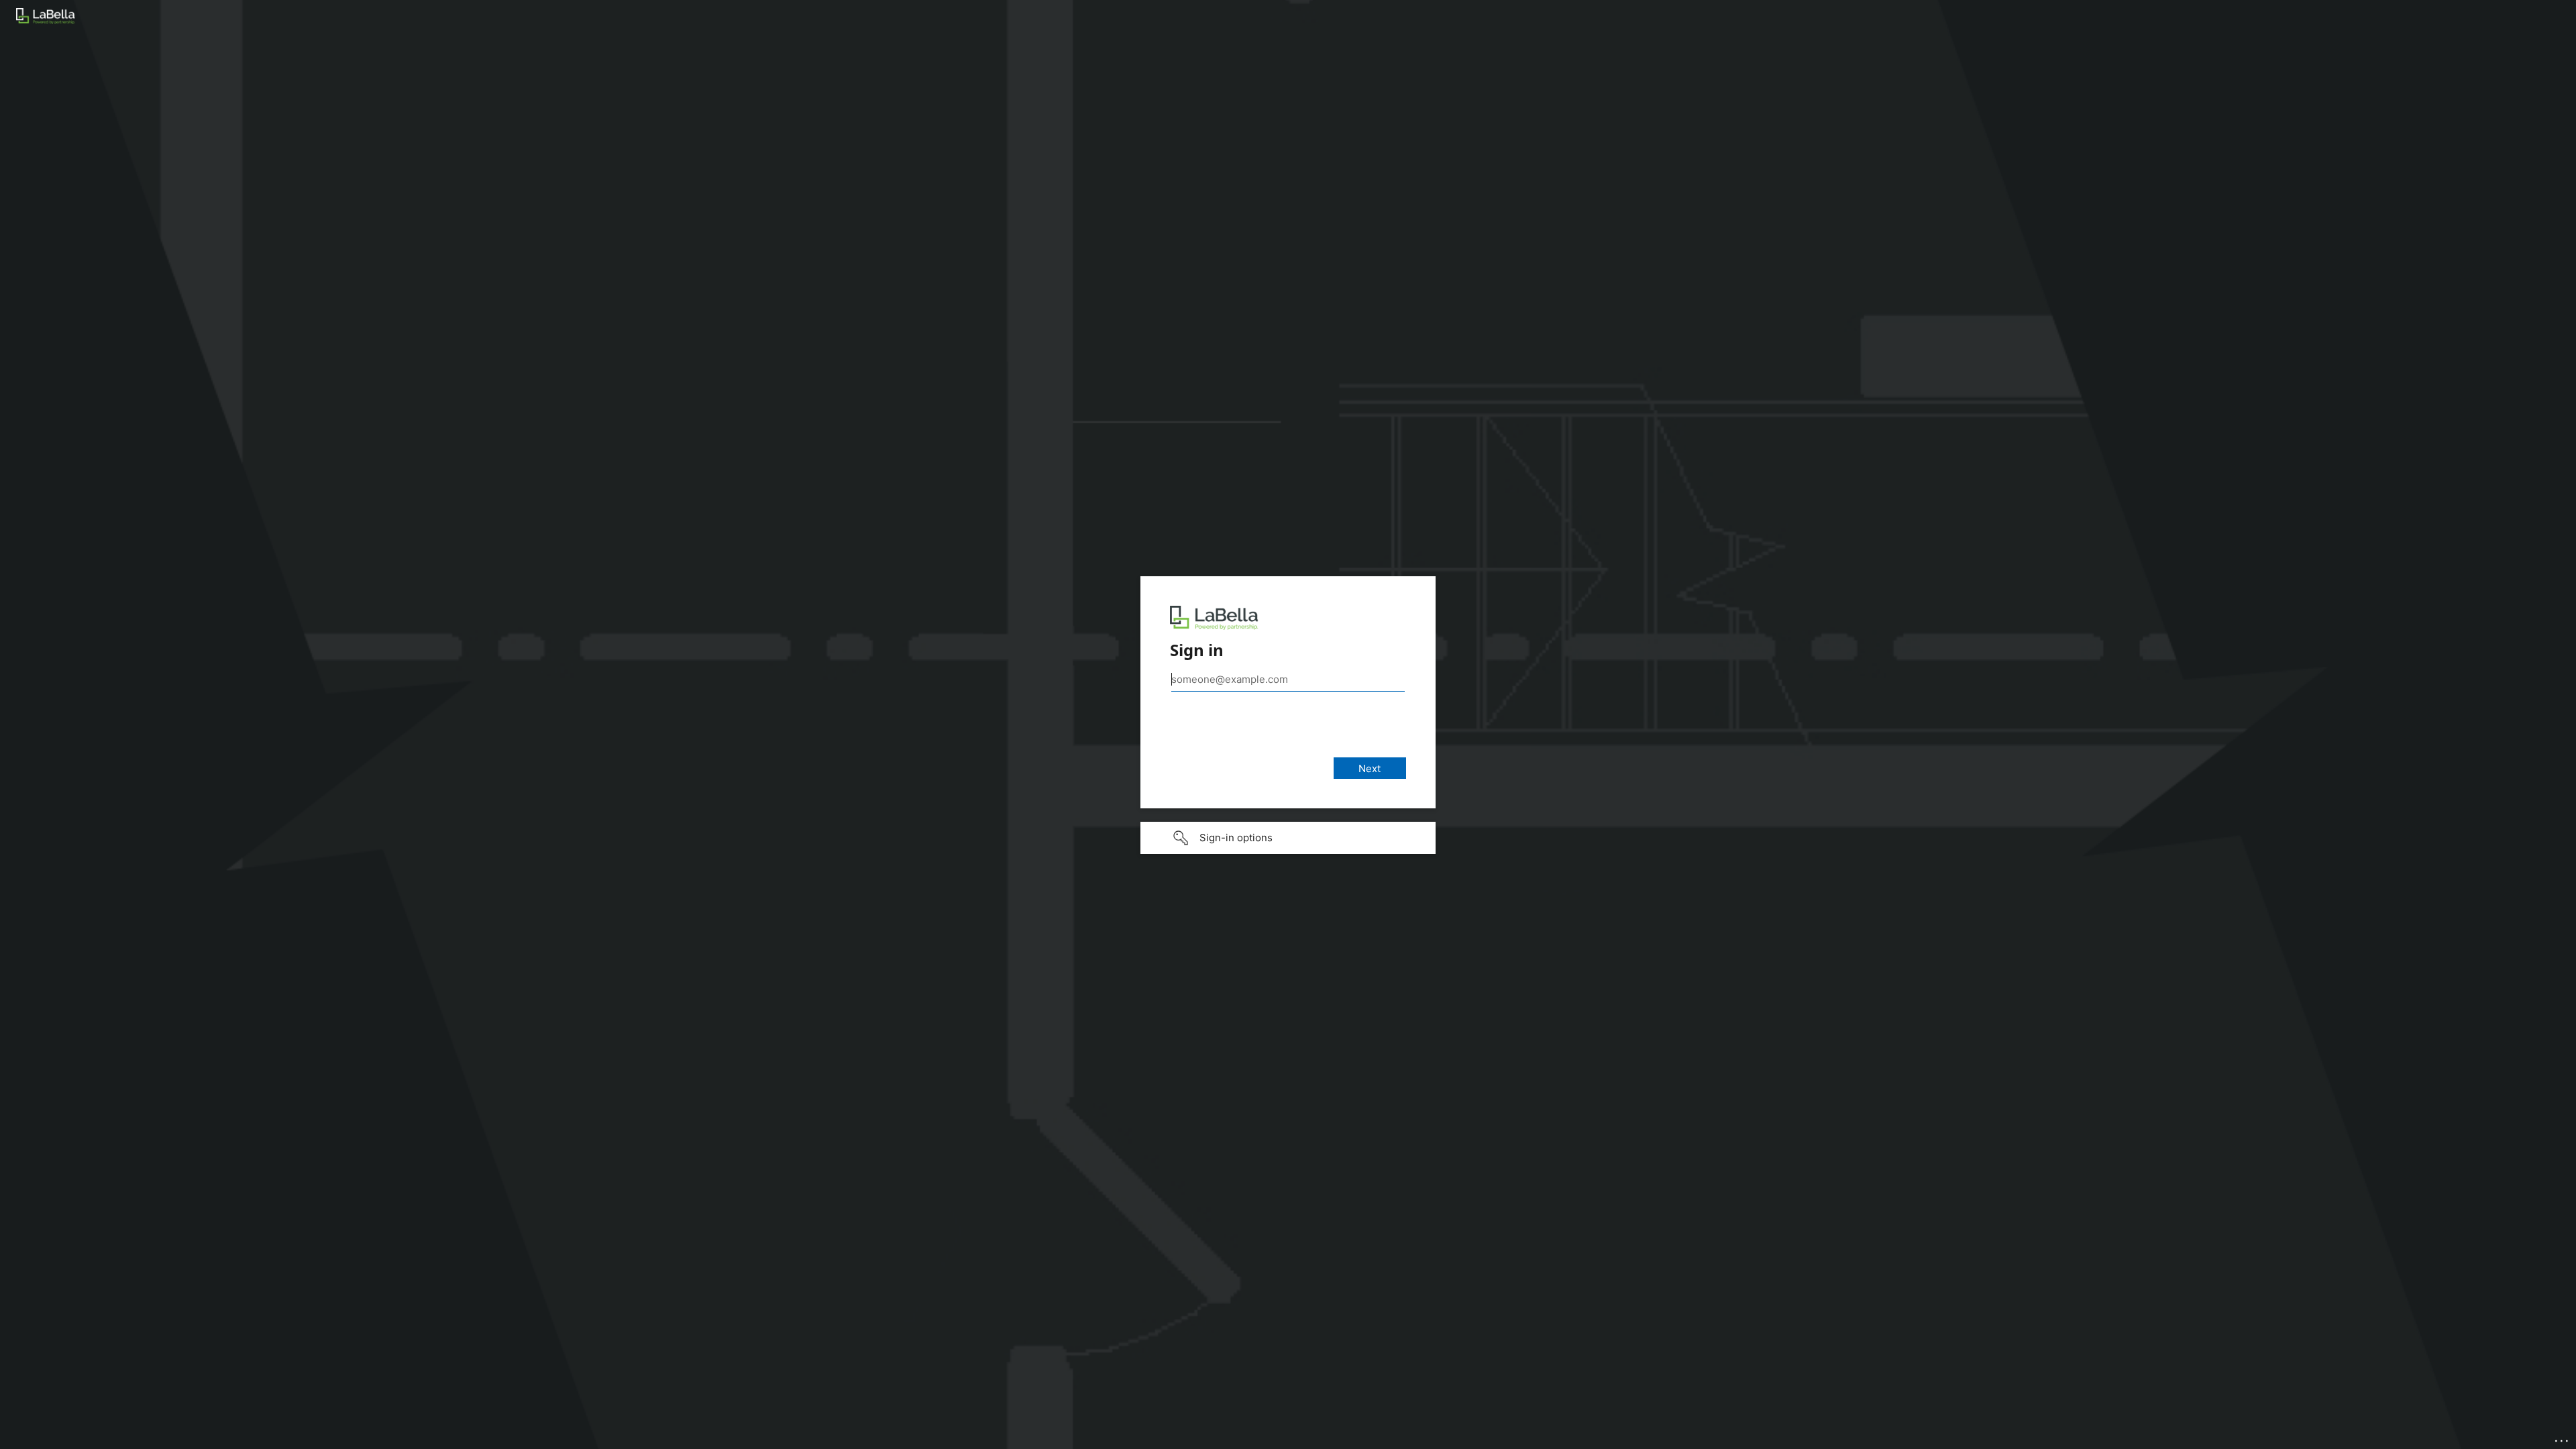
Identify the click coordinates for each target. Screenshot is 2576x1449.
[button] (1288, 838)
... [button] (2563, 1438)
